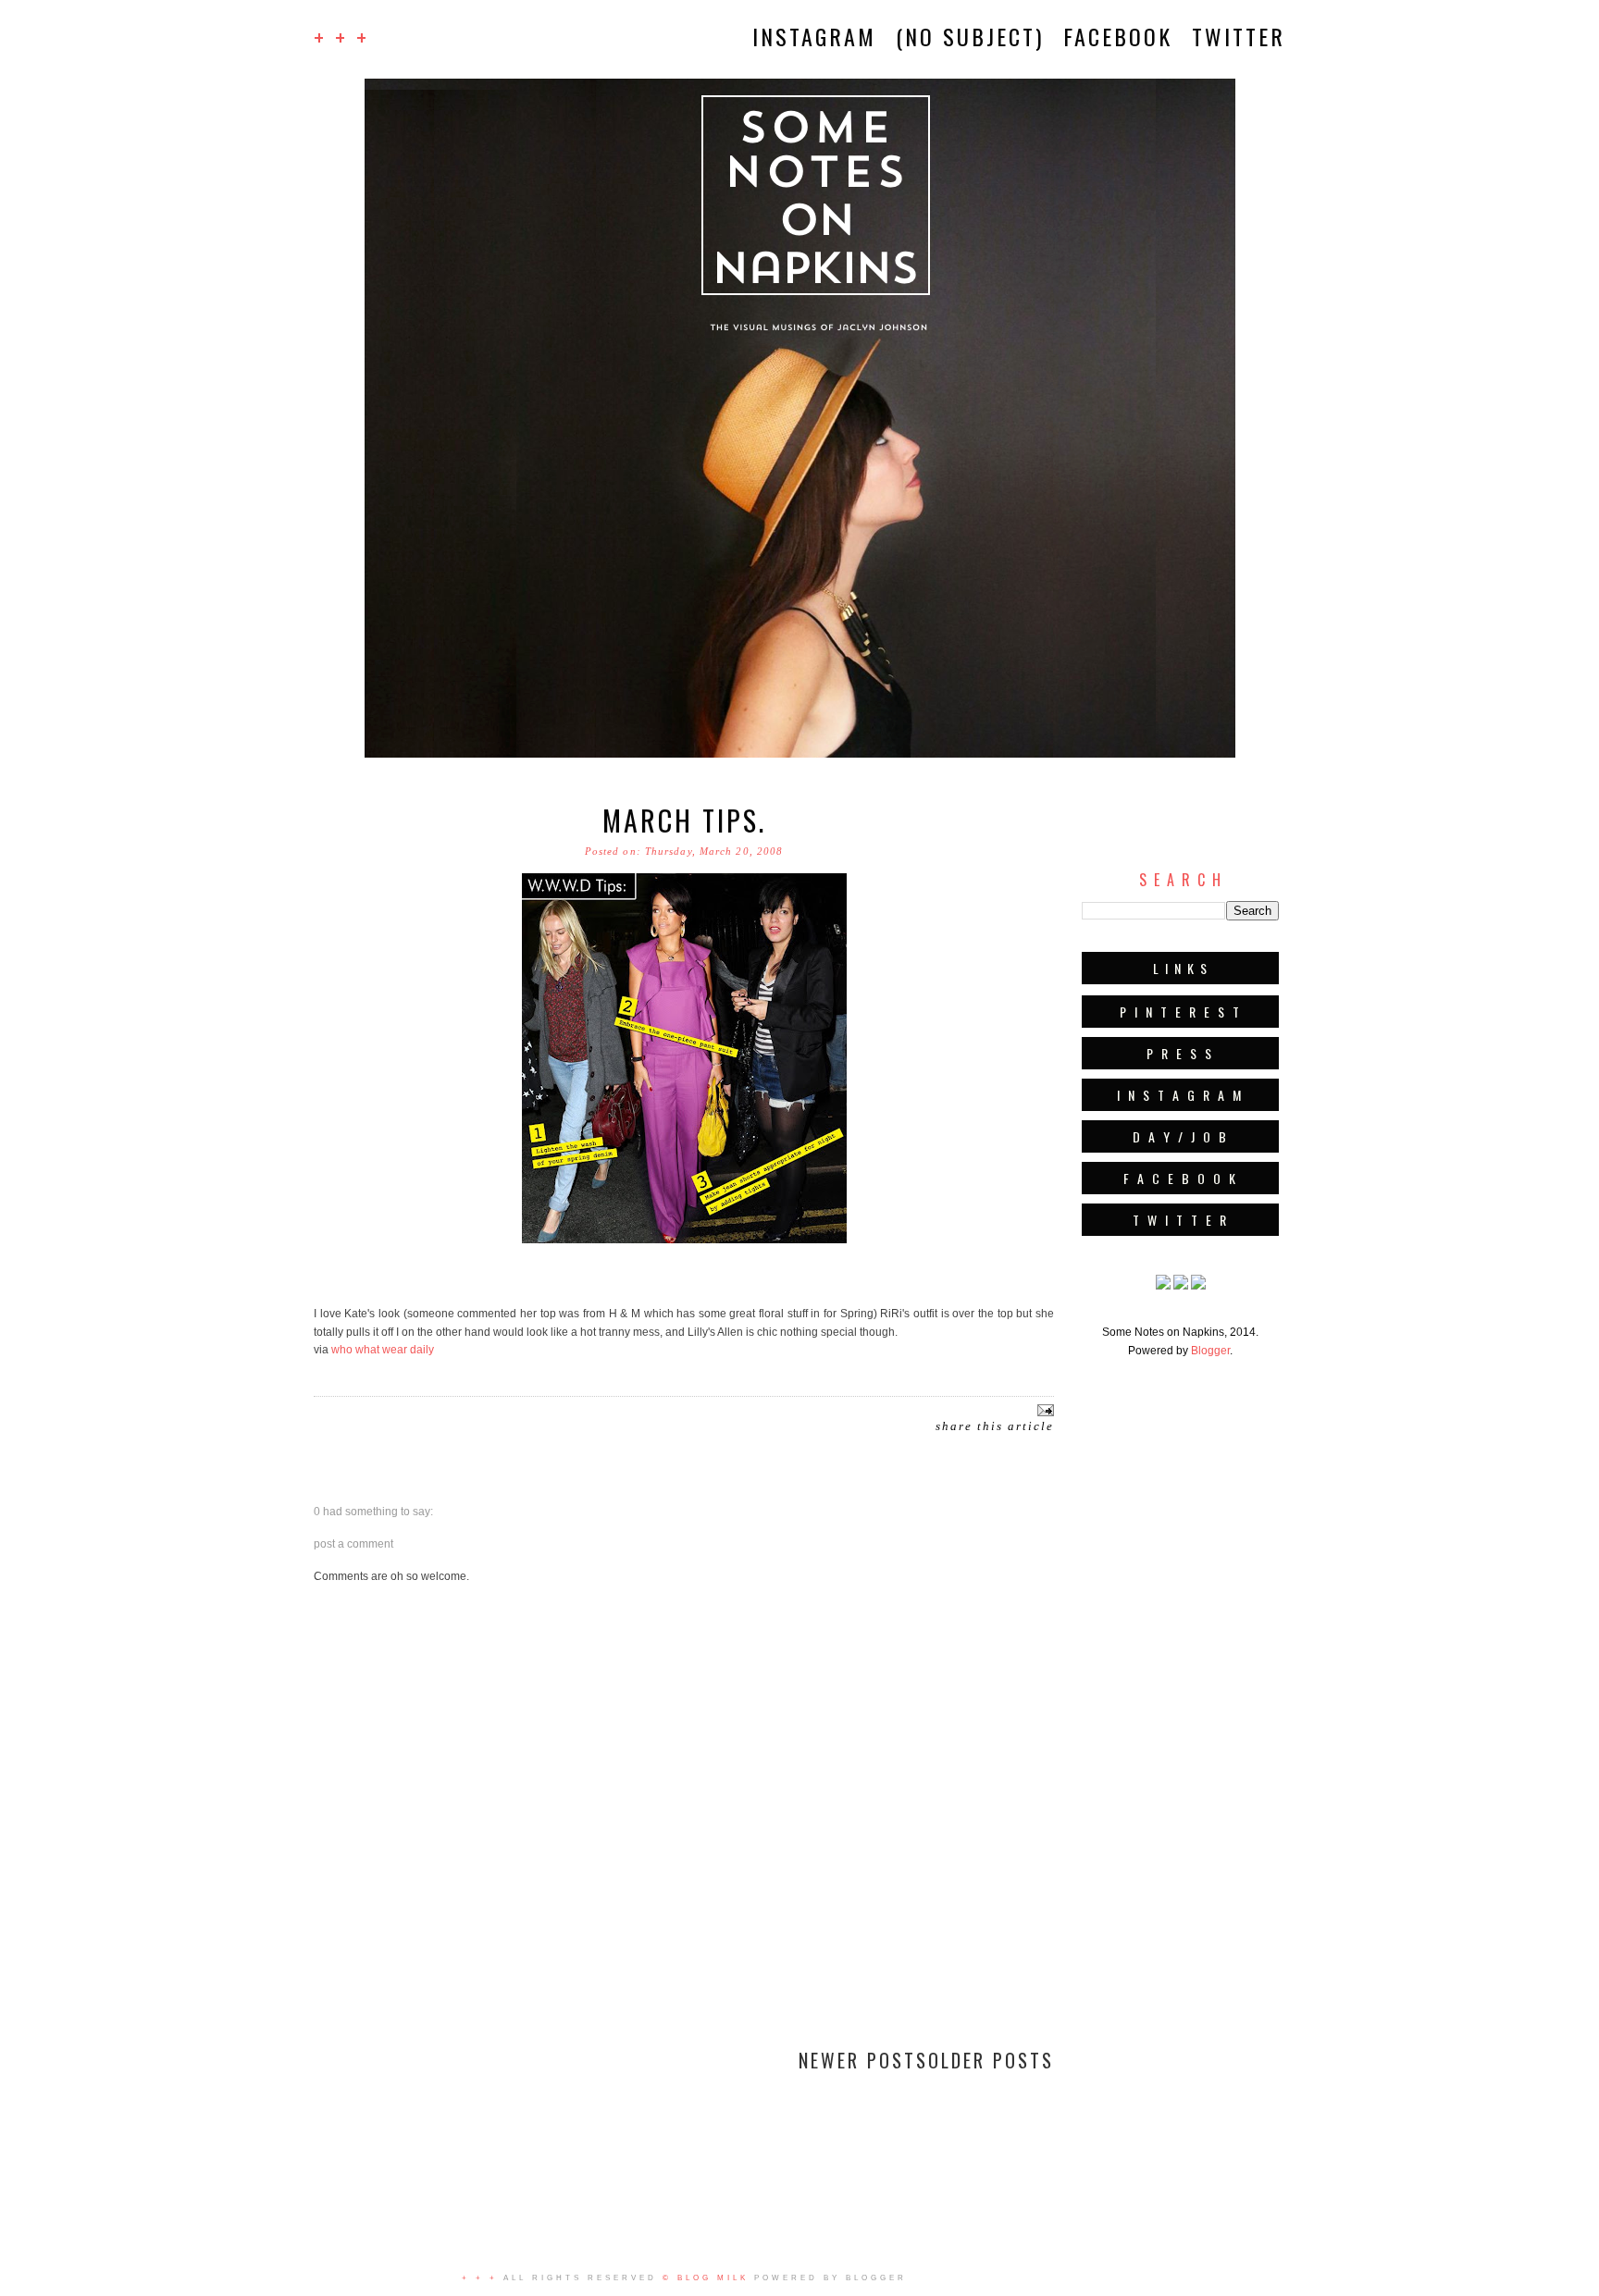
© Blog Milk (706, 2278)
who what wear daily (383, 1350)
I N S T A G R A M (1180, 1095)
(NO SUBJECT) (970, 36)
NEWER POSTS (863, 2060)
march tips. (684, 820)
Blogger (1210, 1351)
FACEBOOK (1118, 36)
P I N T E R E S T (1181, 1012)
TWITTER (1239, 36)
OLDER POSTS (991, 2060)
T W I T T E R (1181, 1220)
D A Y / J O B (1181, 1136)
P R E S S (1180, 1053)
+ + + (341, 37)
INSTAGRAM (814, 36)
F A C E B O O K (1181, 1178)
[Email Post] (1043, 1409)
